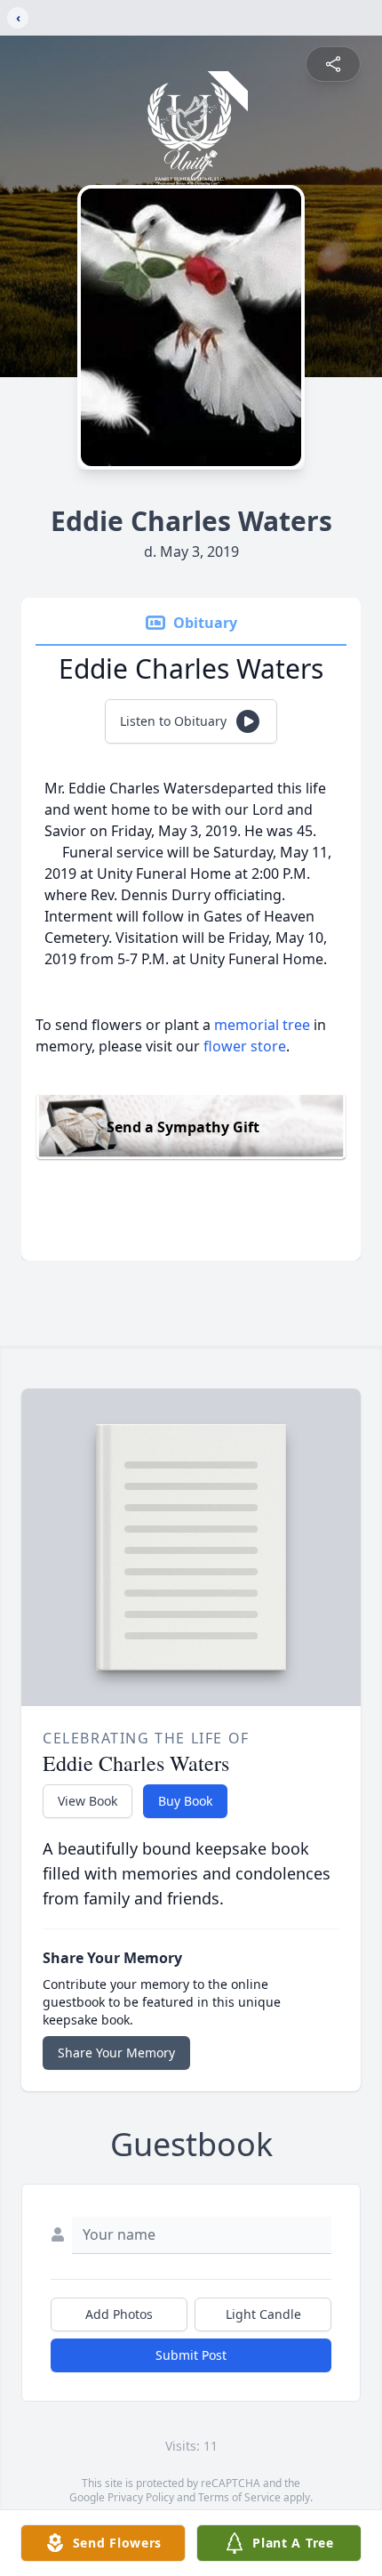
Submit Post (191, 2355)
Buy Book (185, 1801)
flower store (245, 1046)
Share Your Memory (116, 2053)
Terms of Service (239, 2497)
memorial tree (262, 1025)
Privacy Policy (141, 2497)
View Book (88, 1801)
